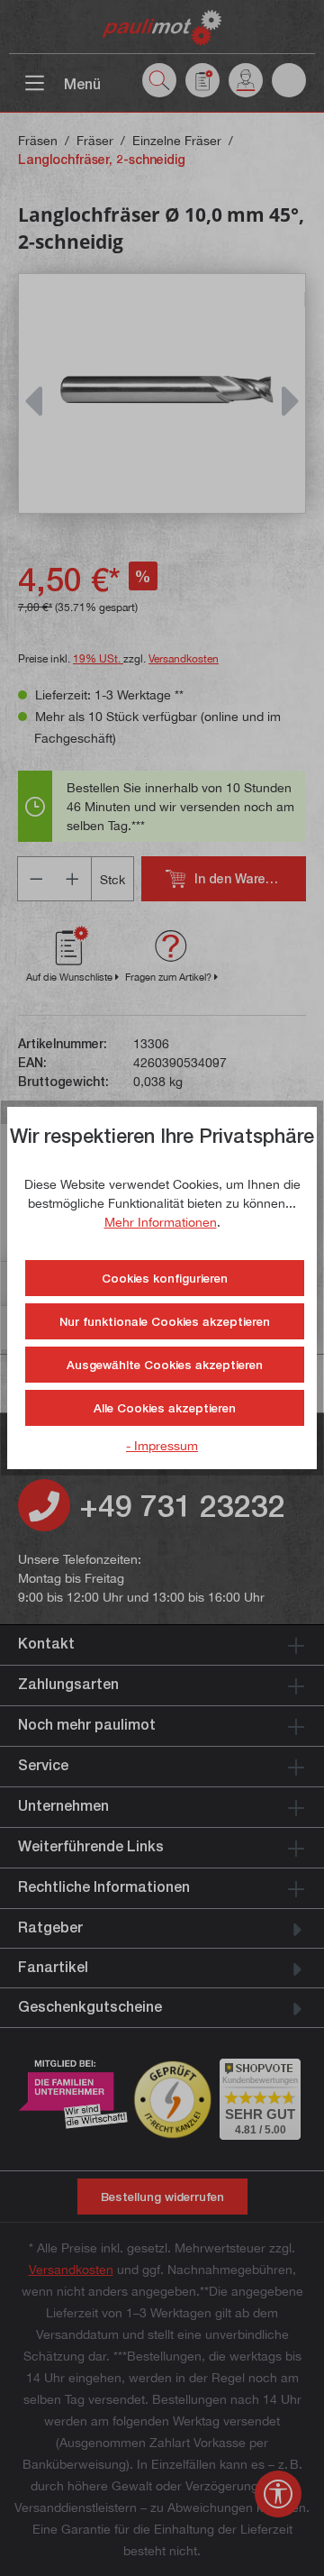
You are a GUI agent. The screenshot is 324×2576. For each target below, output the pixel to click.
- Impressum (162, 1445)
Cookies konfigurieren (165, 1278)
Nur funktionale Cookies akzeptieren (165, 1321)
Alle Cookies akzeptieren (165, 1408)
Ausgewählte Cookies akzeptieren (165, 1365)
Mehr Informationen (161, 1222)
